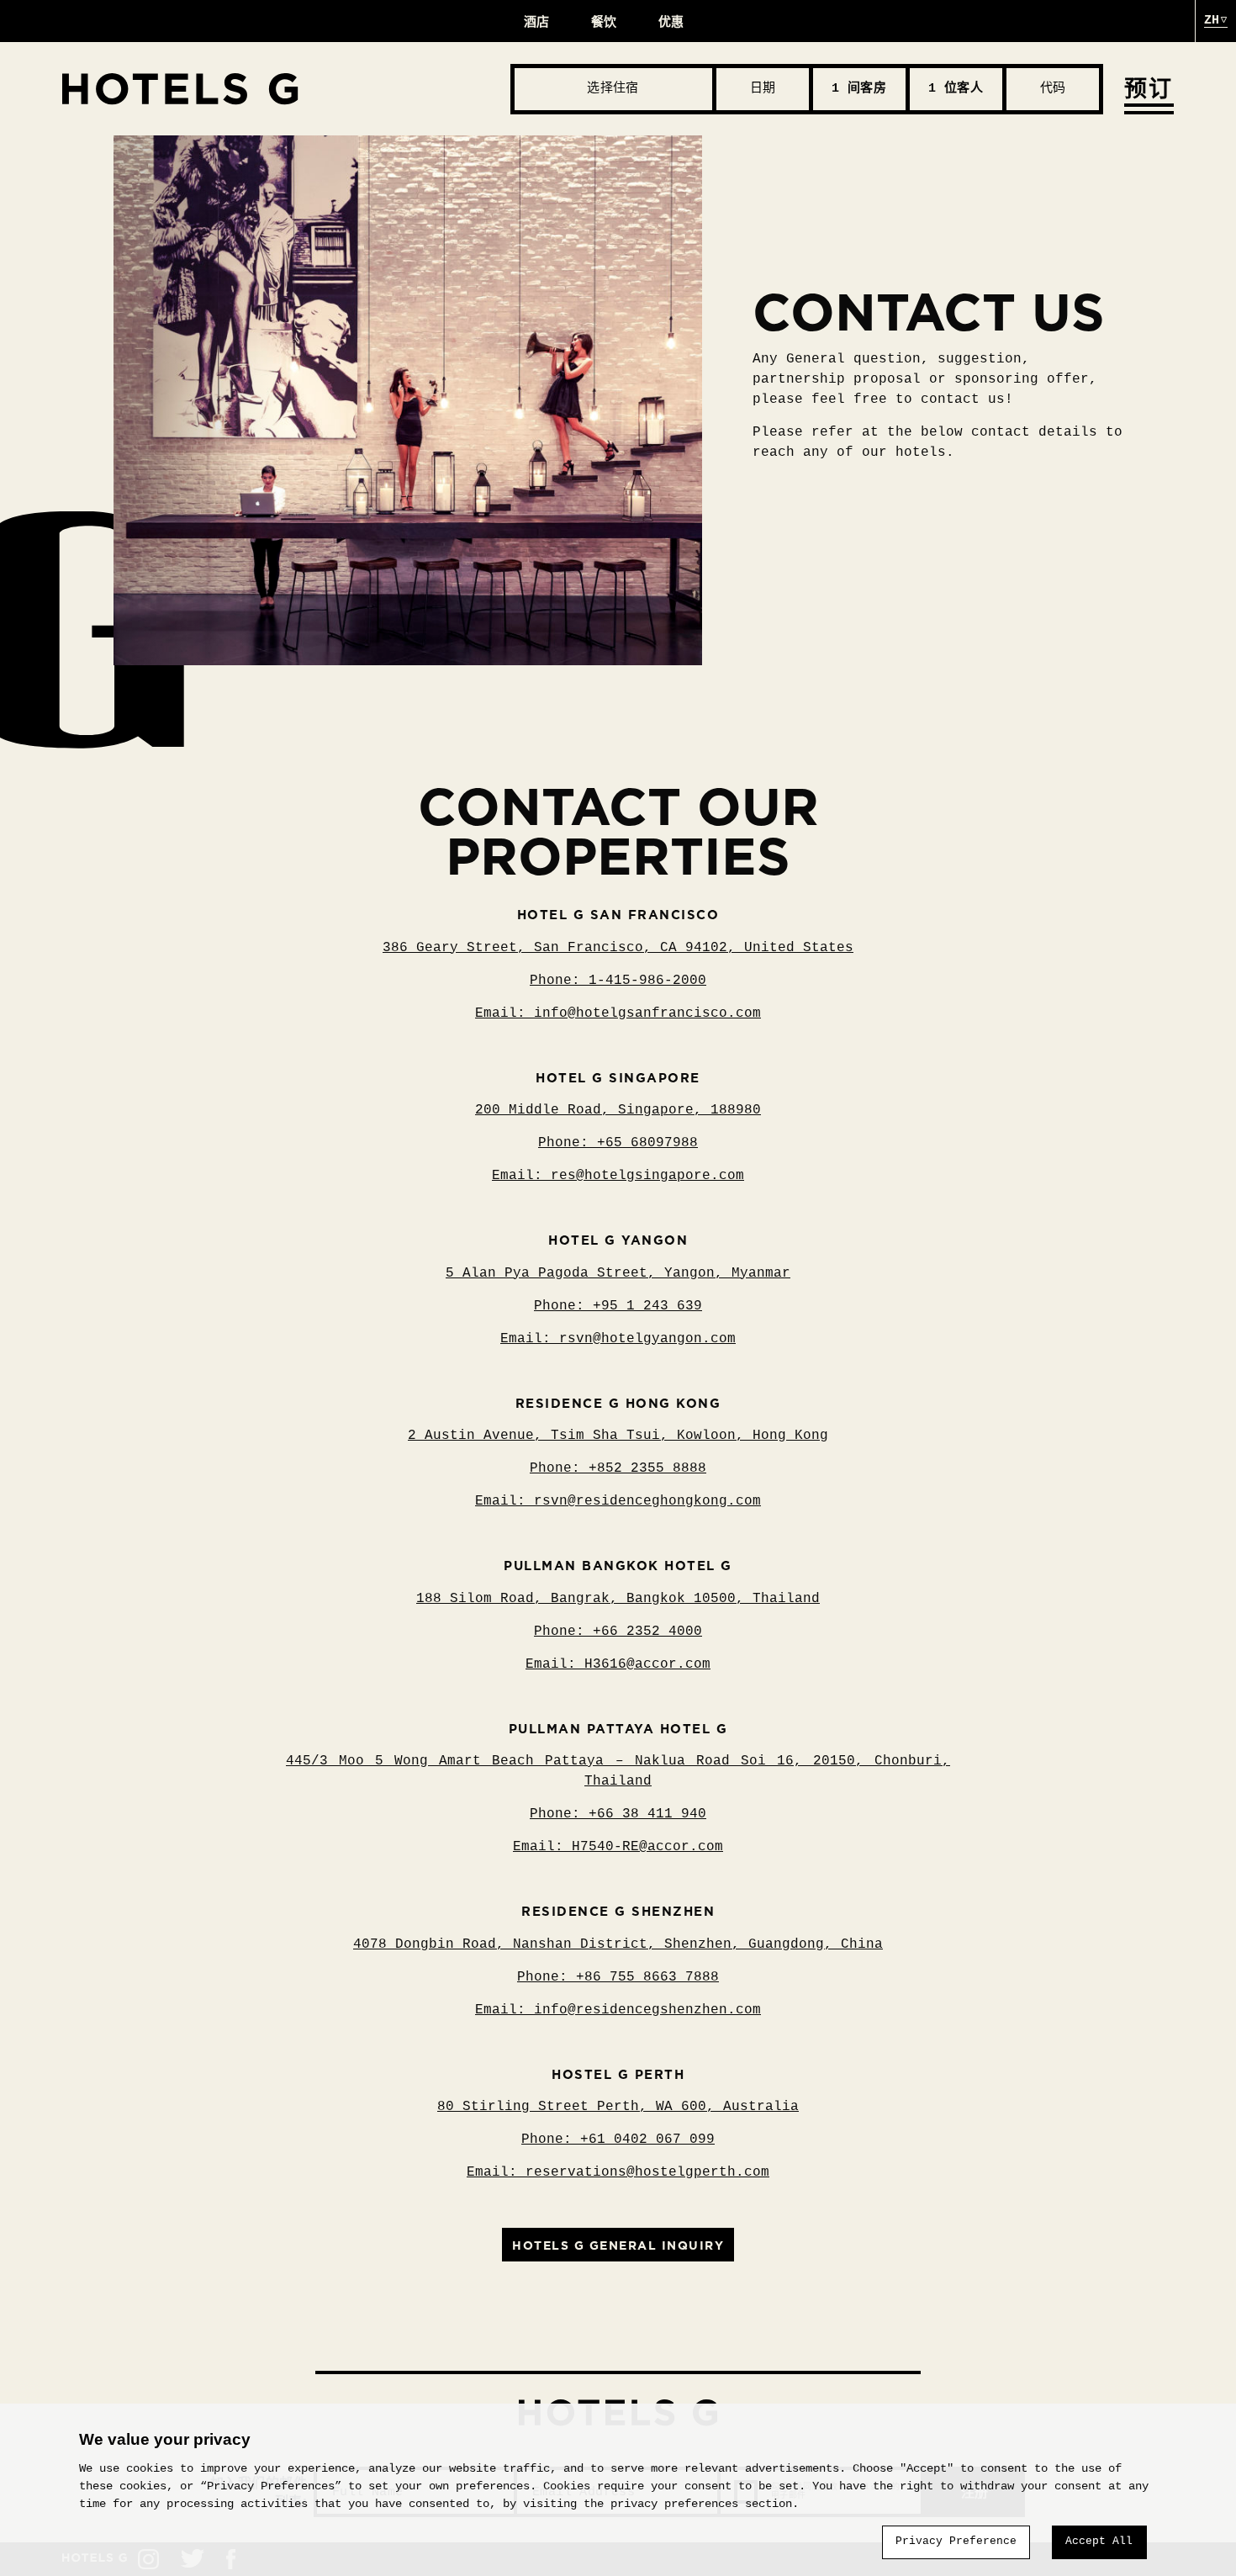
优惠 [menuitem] (671, 21)
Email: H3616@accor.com (618, 1664)
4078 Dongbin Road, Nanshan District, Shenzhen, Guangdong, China (618, 1944)
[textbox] (613, 89)
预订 (1149, 88)
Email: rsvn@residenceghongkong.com (618, 1501)
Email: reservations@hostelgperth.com (618, 2172)
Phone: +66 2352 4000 (618, 1632)
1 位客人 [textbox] (956, 89)
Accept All (1099, 2541)
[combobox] (613, 89)
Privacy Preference (956, 2541)
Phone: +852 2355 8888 (618, 1468)
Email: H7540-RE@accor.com (618, 1847)
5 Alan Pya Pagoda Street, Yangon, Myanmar (618, 1273)
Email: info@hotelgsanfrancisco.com (618, 1013)
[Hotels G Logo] (286, 89)
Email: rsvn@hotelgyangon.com (618, 1339)
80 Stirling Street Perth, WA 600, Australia (618, 2107)
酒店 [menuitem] (536, 21)
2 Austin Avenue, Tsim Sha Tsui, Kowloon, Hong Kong (618, 1436)
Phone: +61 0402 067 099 (618, 2140)
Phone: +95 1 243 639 (618, 1306)
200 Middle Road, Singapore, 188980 (618, 1110)
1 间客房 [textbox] (859, 89)
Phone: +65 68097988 (618, 1143)
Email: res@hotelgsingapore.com (618, 1176)
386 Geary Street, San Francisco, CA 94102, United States (618, 948)
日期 (763, 89)
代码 (1053, 89)
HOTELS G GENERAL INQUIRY (618, 2245)
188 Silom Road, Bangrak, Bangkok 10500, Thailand (618, 1599)
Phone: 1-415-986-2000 (618, 981)
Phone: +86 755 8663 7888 (618, 1977)
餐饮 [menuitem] (604, 21)
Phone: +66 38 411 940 (618, 1814)
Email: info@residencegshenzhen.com (618, 2010)
